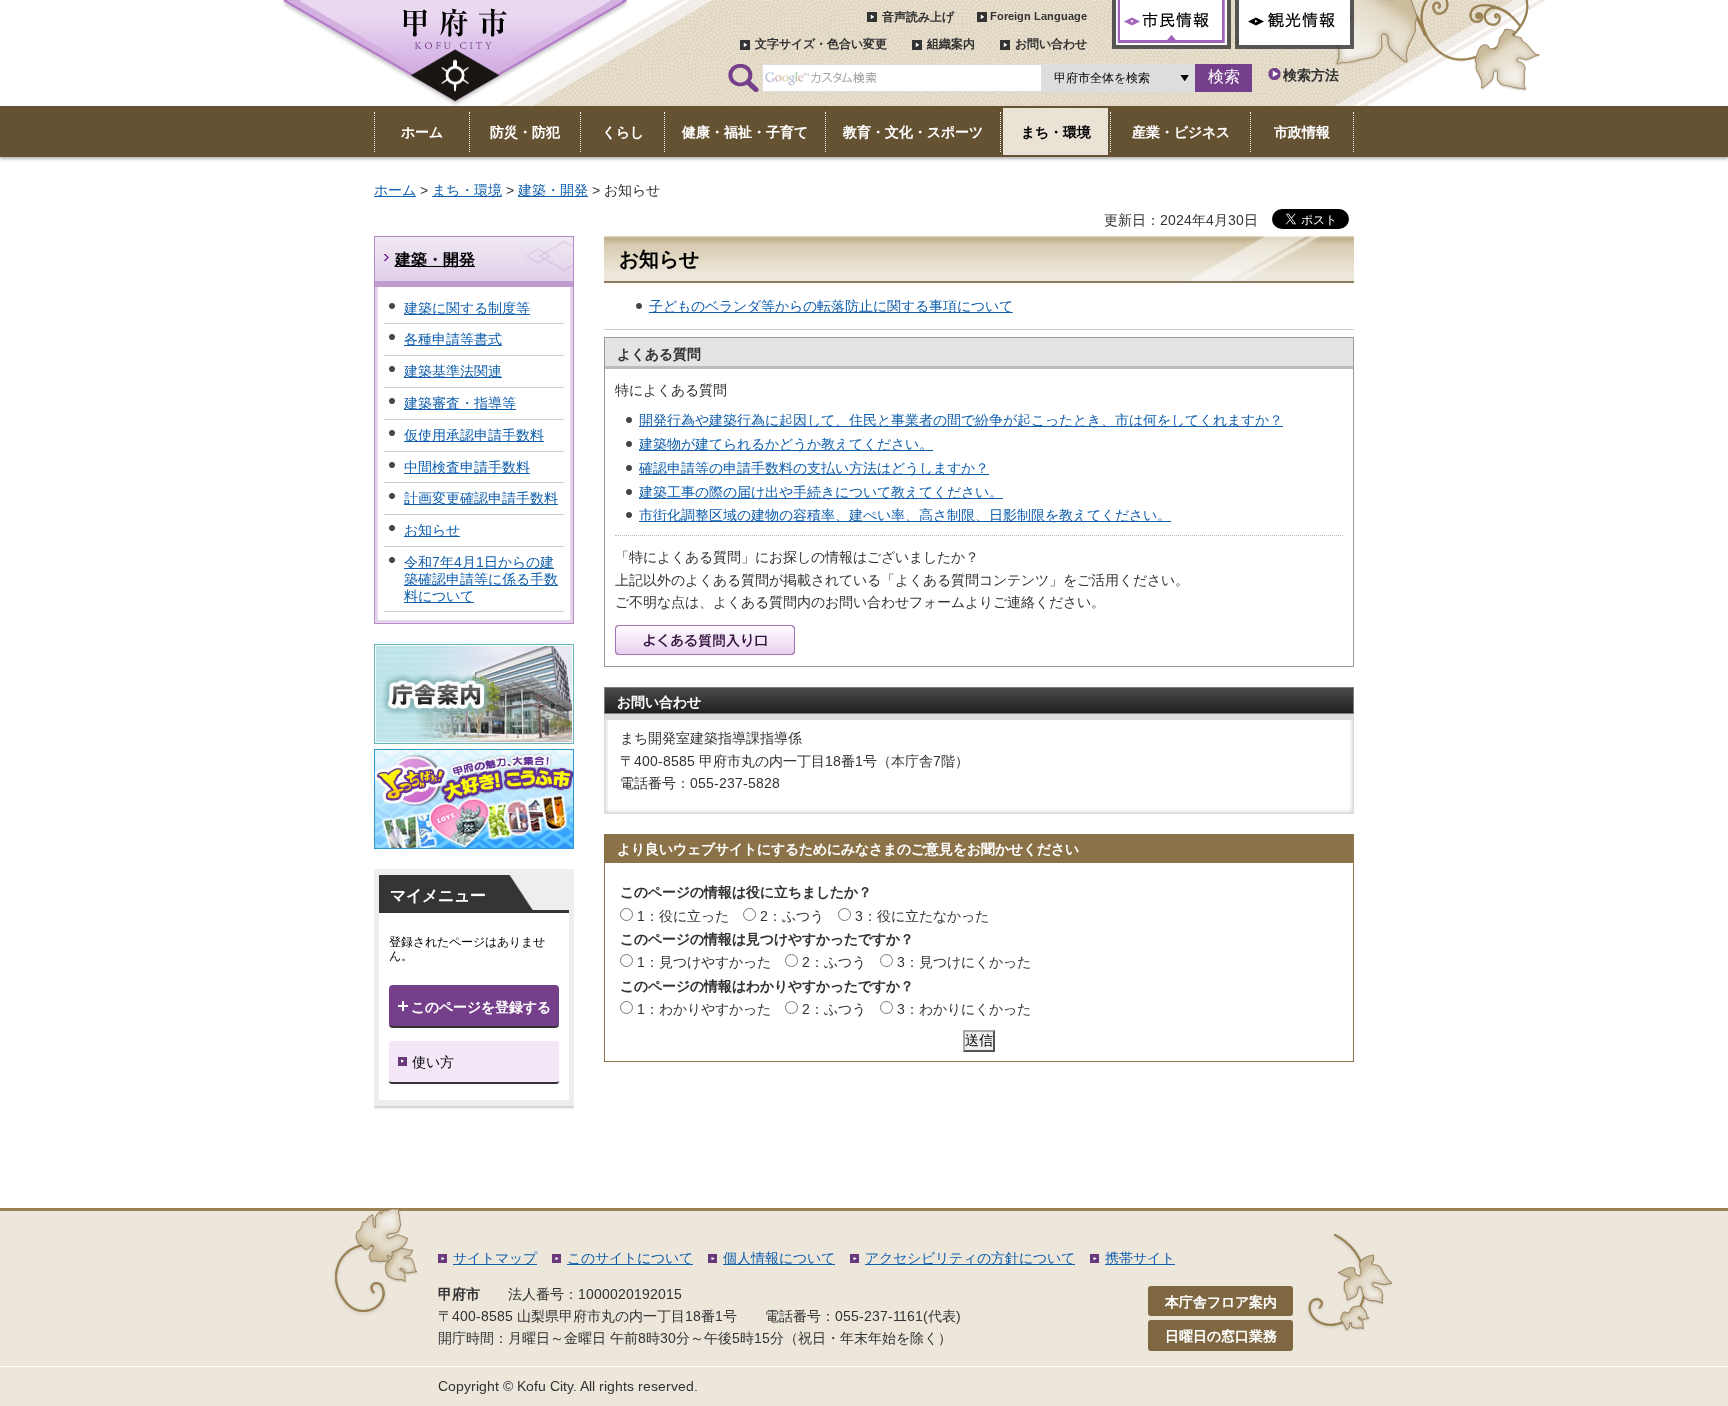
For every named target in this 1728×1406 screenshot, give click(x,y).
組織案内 (951, 44)
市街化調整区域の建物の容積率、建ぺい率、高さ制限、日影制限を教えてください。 (905, 515)
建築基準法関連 (453, 371)
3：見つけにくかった (964, 962)
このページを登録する (481, 1007)
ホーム (395, 190)
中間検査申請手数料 (467, 467)
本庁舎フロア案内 (1221, 1302)
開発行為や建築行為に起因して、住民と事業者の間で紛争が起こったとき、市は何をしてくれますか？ (961, 420)
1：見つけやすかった (704, 962)
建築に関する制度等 (467, 308)
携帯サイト (1140, 1258)
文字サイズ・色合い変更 (821, 44)
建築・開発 (553, 190)
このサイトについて (630, 1258)
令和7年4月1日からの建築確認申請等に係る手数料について (481, 579)
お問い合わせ (1051, 44)
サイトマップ (495, 1258)
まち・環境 (467, 190)
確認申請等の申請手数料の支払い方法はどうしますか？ (814, 468)
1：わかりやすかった (704, 1009)
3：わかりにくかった (964, 1009)
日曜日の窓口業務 (1221, 1336)
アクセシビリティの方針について (970, 1258)
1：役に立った (683, 916)
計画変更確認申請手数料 (481, 498)
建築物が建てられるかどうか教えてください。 (786, 444)
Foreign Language (1038, 16)
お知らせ (432, 530)
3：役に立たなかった (922, 916)
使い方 (433, 1062)
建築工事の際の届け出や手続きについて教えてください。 (821, 492)
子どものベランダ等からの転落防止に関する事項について (831, 306)
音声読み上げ (918, 17)
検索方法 (1311, 75)
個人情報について (779, 1258)
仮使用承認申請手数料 (474, 435)
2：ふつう (792, 916)
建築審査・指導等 (460, 403)
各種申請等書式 (453, 339)
